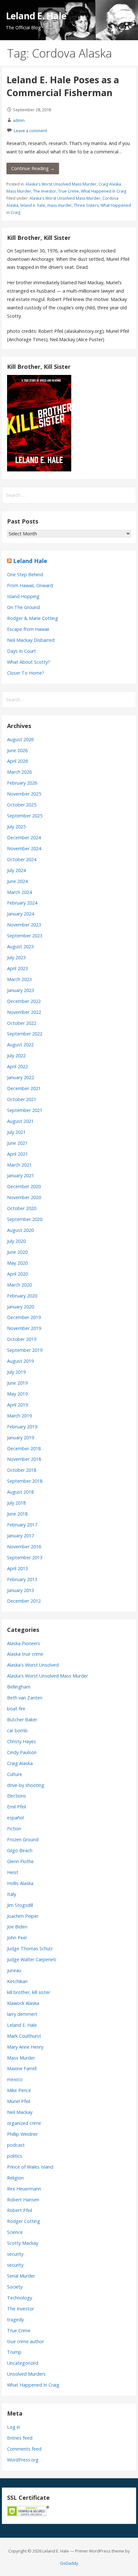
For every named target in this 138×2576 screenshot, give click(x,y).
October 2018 (22, 1470)
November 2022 (24, 1012)
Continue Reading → (33, 168)
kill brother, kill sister (29, 1992)
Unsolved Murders (26, 2374)
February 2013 (22, 1579)
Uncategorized (23, 2363)
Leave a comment (30, 131)
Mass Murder (19, 191)
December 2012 (24, 1601)
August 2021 (20, 1121)
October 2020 (22, 1208)
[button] (128, 12)
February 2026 (22, 783)
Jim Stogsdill (20, 1905)
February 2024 (22, 903)
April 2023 (17, 968)
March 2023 (19, 979)
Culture (15, 1774)
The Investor (45, 191)
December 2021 (24, 1088)
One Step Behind (25, 574)
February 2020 (22, 1296)
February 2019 (22, 1427)
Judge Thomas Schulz (30, 1948)
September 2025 (25, 816)
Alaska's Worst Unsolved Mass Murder (61, 184)
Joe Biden (17, 1927)
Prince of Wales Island (30, 2167)
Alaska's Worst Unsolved (33, 1665)
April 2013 (17, 1568)
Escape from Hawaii (28, 629)
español (15, 1818)
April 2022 (17, 1066)
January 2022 (21, 1077)
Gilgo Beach (20, 1850)
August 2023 (20, 947)
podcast (16, 2145)
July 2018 (16, 1503)
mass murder (60, 205)
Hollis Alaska (20, 1883)
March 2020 (19, 1285)
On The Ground (23, 607)
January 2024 (21, 914)
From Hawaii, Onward (30, 585)
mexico (15, 2079)
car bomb (17, 1730)
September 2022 (25, 1034)
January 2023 (21, 990)
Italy (12, 1894)
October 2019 (22, 1339)
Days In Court (22, 651)
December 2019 (24, 1317)
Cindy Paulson (22, 1752)
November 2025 (24, 794)
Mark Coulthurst (24, 2036)
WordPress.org (23, 2460)
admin (19, 120)
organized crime (24, 2123)
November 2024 (24, 848)
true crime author (26, 2341)
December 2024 (24, 837)
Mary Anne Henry (25, 2047)
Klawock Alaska (23, 2003)
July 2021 (16, 1132)
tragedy (15, 2320)
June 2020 (17, 1252)
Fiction (14, 1829)
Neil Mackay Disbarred (31, 640)
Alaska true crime (25, 1654)
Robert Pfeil (20, 2210)
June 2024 (17, 881)
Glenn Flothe (20, 1861)
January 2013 (21, 1590)
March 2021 (19, 1165)
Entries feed (20, 2438)
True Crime (69, 191)
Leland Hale (30, 561)
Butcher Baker (22, 1720)
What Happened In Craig (103, 191)
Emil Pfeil (17, 1807)
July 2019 (16, 1372)
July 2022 (16, 1056)
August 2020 (20, 1230)
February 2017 (22, 1525)
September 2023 (25, 936)
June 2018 (17, 1514)
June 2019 (17, 1383)
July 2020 (16, 1241)
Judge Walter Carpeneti (32, 1959)
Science (15, 2232)
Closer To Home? (26, 673)
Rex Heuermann (24, 2189)
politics (15, 2156)
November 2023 (24, 925)
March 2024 (19, 892)
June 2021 (17, 1143)
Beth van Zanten (25, 1698)
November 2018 (24, 1459)
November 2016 (24, 1547)
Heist (13, 1872)
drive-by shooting (26, 1785)
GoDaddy (69, 2563)
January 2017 (21, 1536)
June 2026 (17, 750)
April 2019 (17, 1405)
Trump (14, 2352)
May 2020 (17, 1263)
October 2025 (22, 805)
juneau (14, 1970)
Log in (14, 2427)
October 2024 (22, 859)
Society (15, 2287)
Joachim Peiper (23, 1916)
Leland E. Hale (36, 16)
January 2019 (21, 1438)
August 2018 (20, 1492)
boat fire (16, 1709)
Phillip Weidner (22, 2134)
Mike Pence (19, 2090)
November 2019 (24, 1328)
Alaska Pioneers (24, 1643)
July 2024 (16, 870)
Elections (17, 1796)
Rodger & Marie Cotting (33, 618)
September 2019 (25, 1350)
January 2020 (21, 1307)
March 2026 (19, 772)
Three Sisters (86, 205)
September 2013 (25, 1557)
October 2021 (22, 1099)
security (15, 2254)
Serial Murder (21, 2276)
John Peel (17, 1938)
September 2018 (25, 1481)
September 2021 (25, 1110)
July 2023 (16, 957)
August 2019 (20, 1361)
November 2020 (24, 1197)
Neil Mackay (20, 2112)
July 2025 (16, 827)
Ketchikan (17, 1981)
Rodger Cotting (24, 2221)
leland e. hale (33, 205)
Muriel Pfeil (19, 2101)
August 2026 (20, 739)
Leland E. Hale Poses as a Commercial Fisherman (63, 86)
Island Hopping (23, 596)
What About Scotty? (29, 662)
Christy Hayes (22, 1741)
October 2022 (22, 1023)
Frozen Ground (23, 1839)
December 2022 (24, 1001)
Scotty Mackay (23, 2243)
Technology (20, 2298)
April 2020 (17, 1274)
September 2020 (25, 1219)
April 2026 (17, 761)
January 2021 (21, 1175)
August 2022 (20, 1045)
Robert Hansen (23, 2200)
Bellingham (19, 1687)
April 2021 (17, 1154)
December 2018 (24, 1448)
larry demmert (22, 2014)
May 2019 (17, 1394)
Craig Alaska (110, 184)
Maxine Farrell (22, 2068)
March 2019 (19, 1416)
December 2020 (24, 1186)
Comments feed (24, 2449)
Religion (15, 2178)
